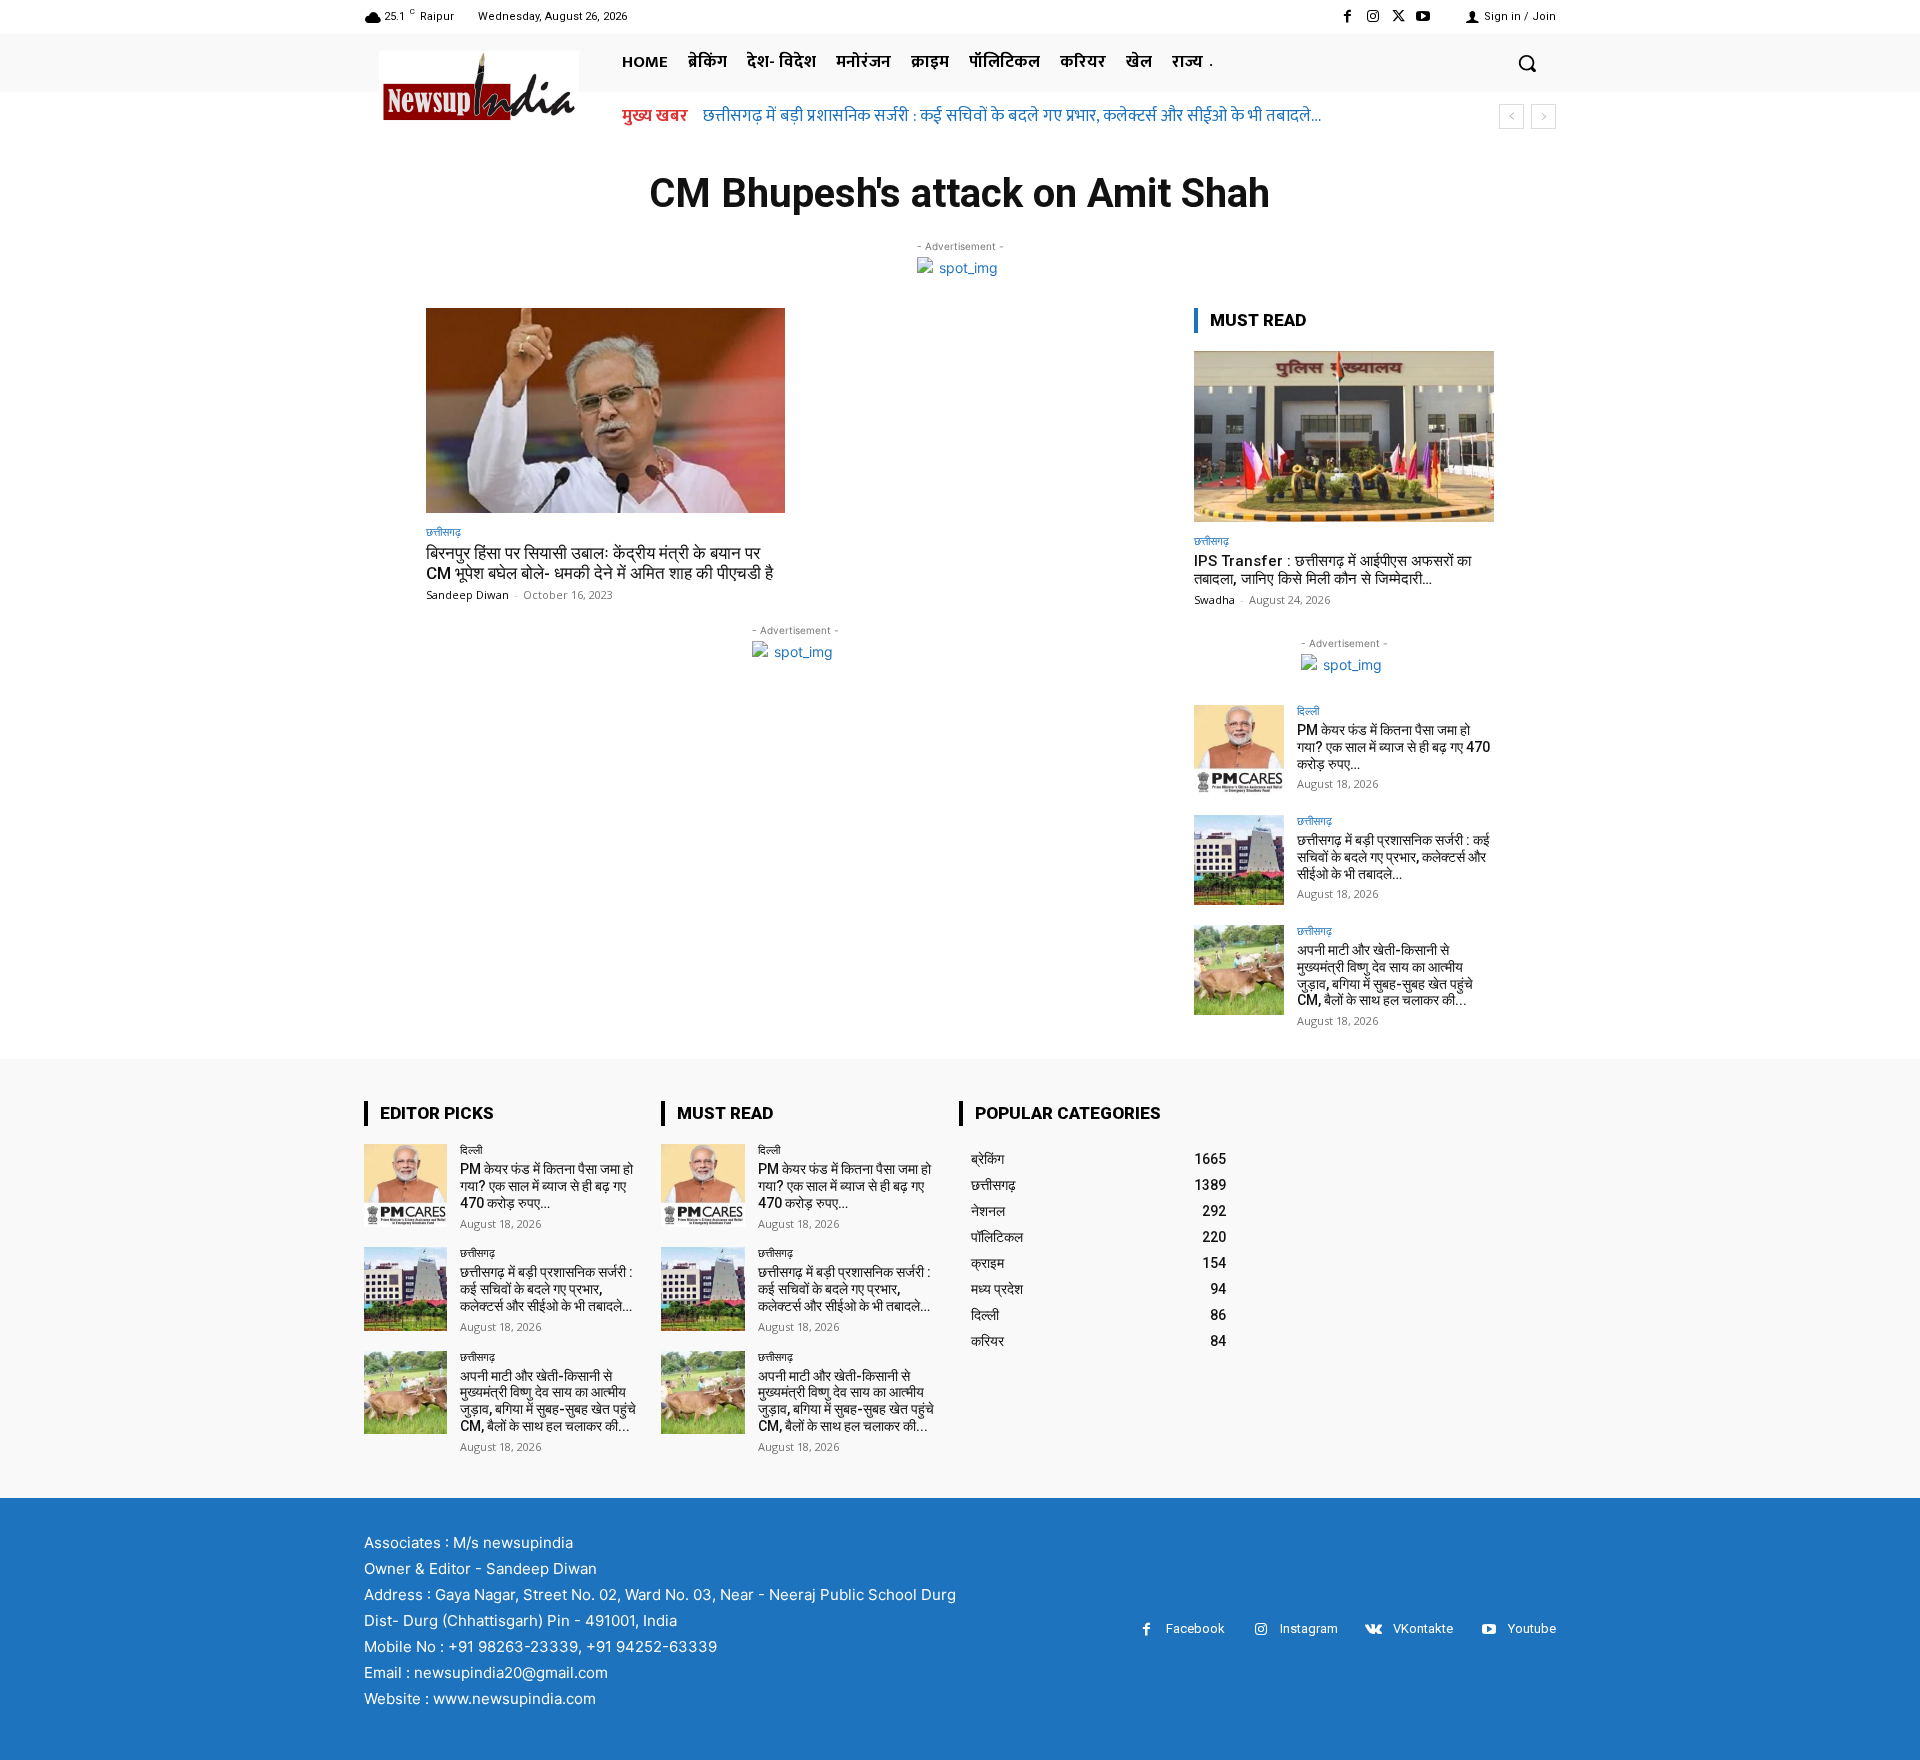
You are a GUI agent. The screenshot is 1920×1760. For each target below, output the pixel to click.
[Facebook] (1347, 16)
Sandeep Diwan (467, 594)
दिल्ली (1308, 710)
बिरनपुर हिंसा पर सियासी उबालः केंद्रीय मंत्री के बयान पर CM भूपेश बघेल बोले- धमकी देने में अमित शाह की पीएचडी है (599, 563)
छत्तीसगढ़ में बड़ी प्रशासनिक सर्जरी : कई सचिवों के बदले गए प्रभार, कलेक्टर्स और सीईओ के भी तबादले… (1012, 116)
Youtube (1532, 1628)
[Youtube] (1423, 16)
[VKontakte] (1373, 1629)
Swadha (1214, 599)
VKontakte (1423, 1628)
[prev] (1511, 116)
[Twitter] (1398, 16)
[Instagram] (1372, 16)
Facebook (1195, 1628)
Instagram (1309, 1628)
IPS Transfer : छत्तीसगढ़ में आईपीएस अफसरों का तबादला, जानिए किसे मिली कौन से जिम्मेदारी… (1332, 570)
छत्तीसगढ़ (443, 531)
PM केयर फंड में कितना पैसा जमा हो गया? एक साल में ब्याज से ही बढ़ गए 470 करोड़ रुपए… (1393, 747)
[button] (1527, 63)
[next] (1543, 116)
